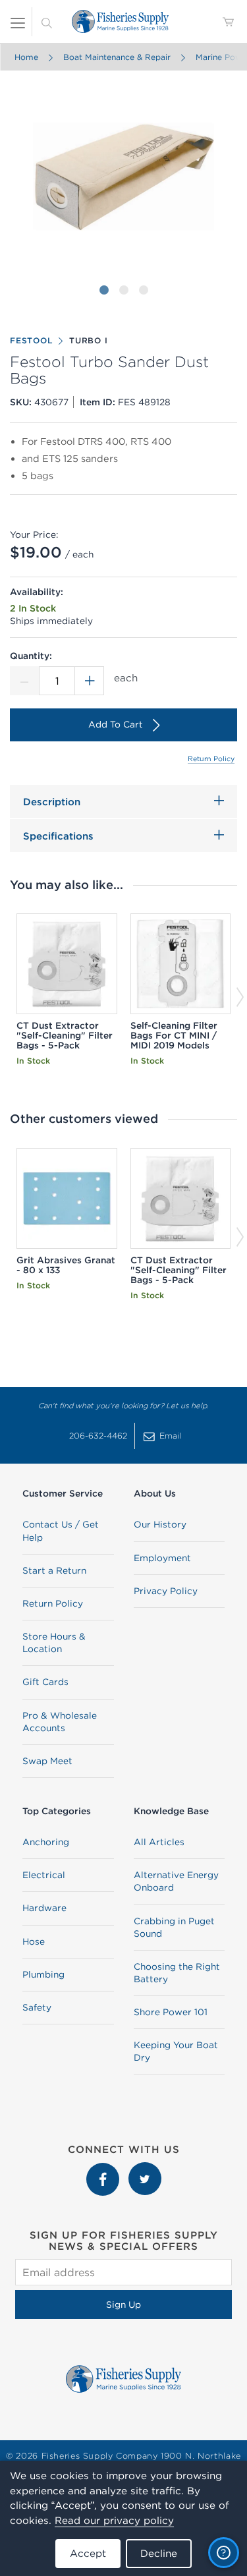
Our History (160, 1524)
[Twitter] (145, 2169)
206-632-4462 (98, 1436)
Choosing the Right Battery (177, 1973)
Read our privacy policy (114, 2520)
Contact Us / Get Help (61, 1531)
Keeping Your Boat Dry (176, 2051)
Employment (162, 1558)
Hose (34, 1941)
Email (170, 1436)
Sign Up (123, 2304)
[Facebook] (104, 2169)
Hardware (44, 1908)
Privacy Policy (166, 1591)
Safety (37, 2007)
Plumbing (43, 1974)
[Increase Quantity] (90, 681)
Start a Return (54, 1570)
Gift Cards (45, 1682)
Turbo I (88, 340)
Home (26, 57)
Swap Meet (47, 1761)
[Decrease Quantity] (24, 681)
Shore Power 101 (171, 2012)
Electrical (44, 1875)
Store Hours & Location (54, 1643)
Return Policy (211, 758)
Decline (159, 2553)
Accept (88, 2553)
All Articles (159, 1842)
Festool (31, 340)
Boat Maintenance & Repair (116, 57)
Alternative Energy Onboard (176, 1881)
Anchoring (46, 1842)
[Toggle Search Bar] (47, 22)
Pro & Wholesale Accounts (60, 1722)
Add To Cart (116, 724)
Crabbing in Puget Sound (174, 1927)
